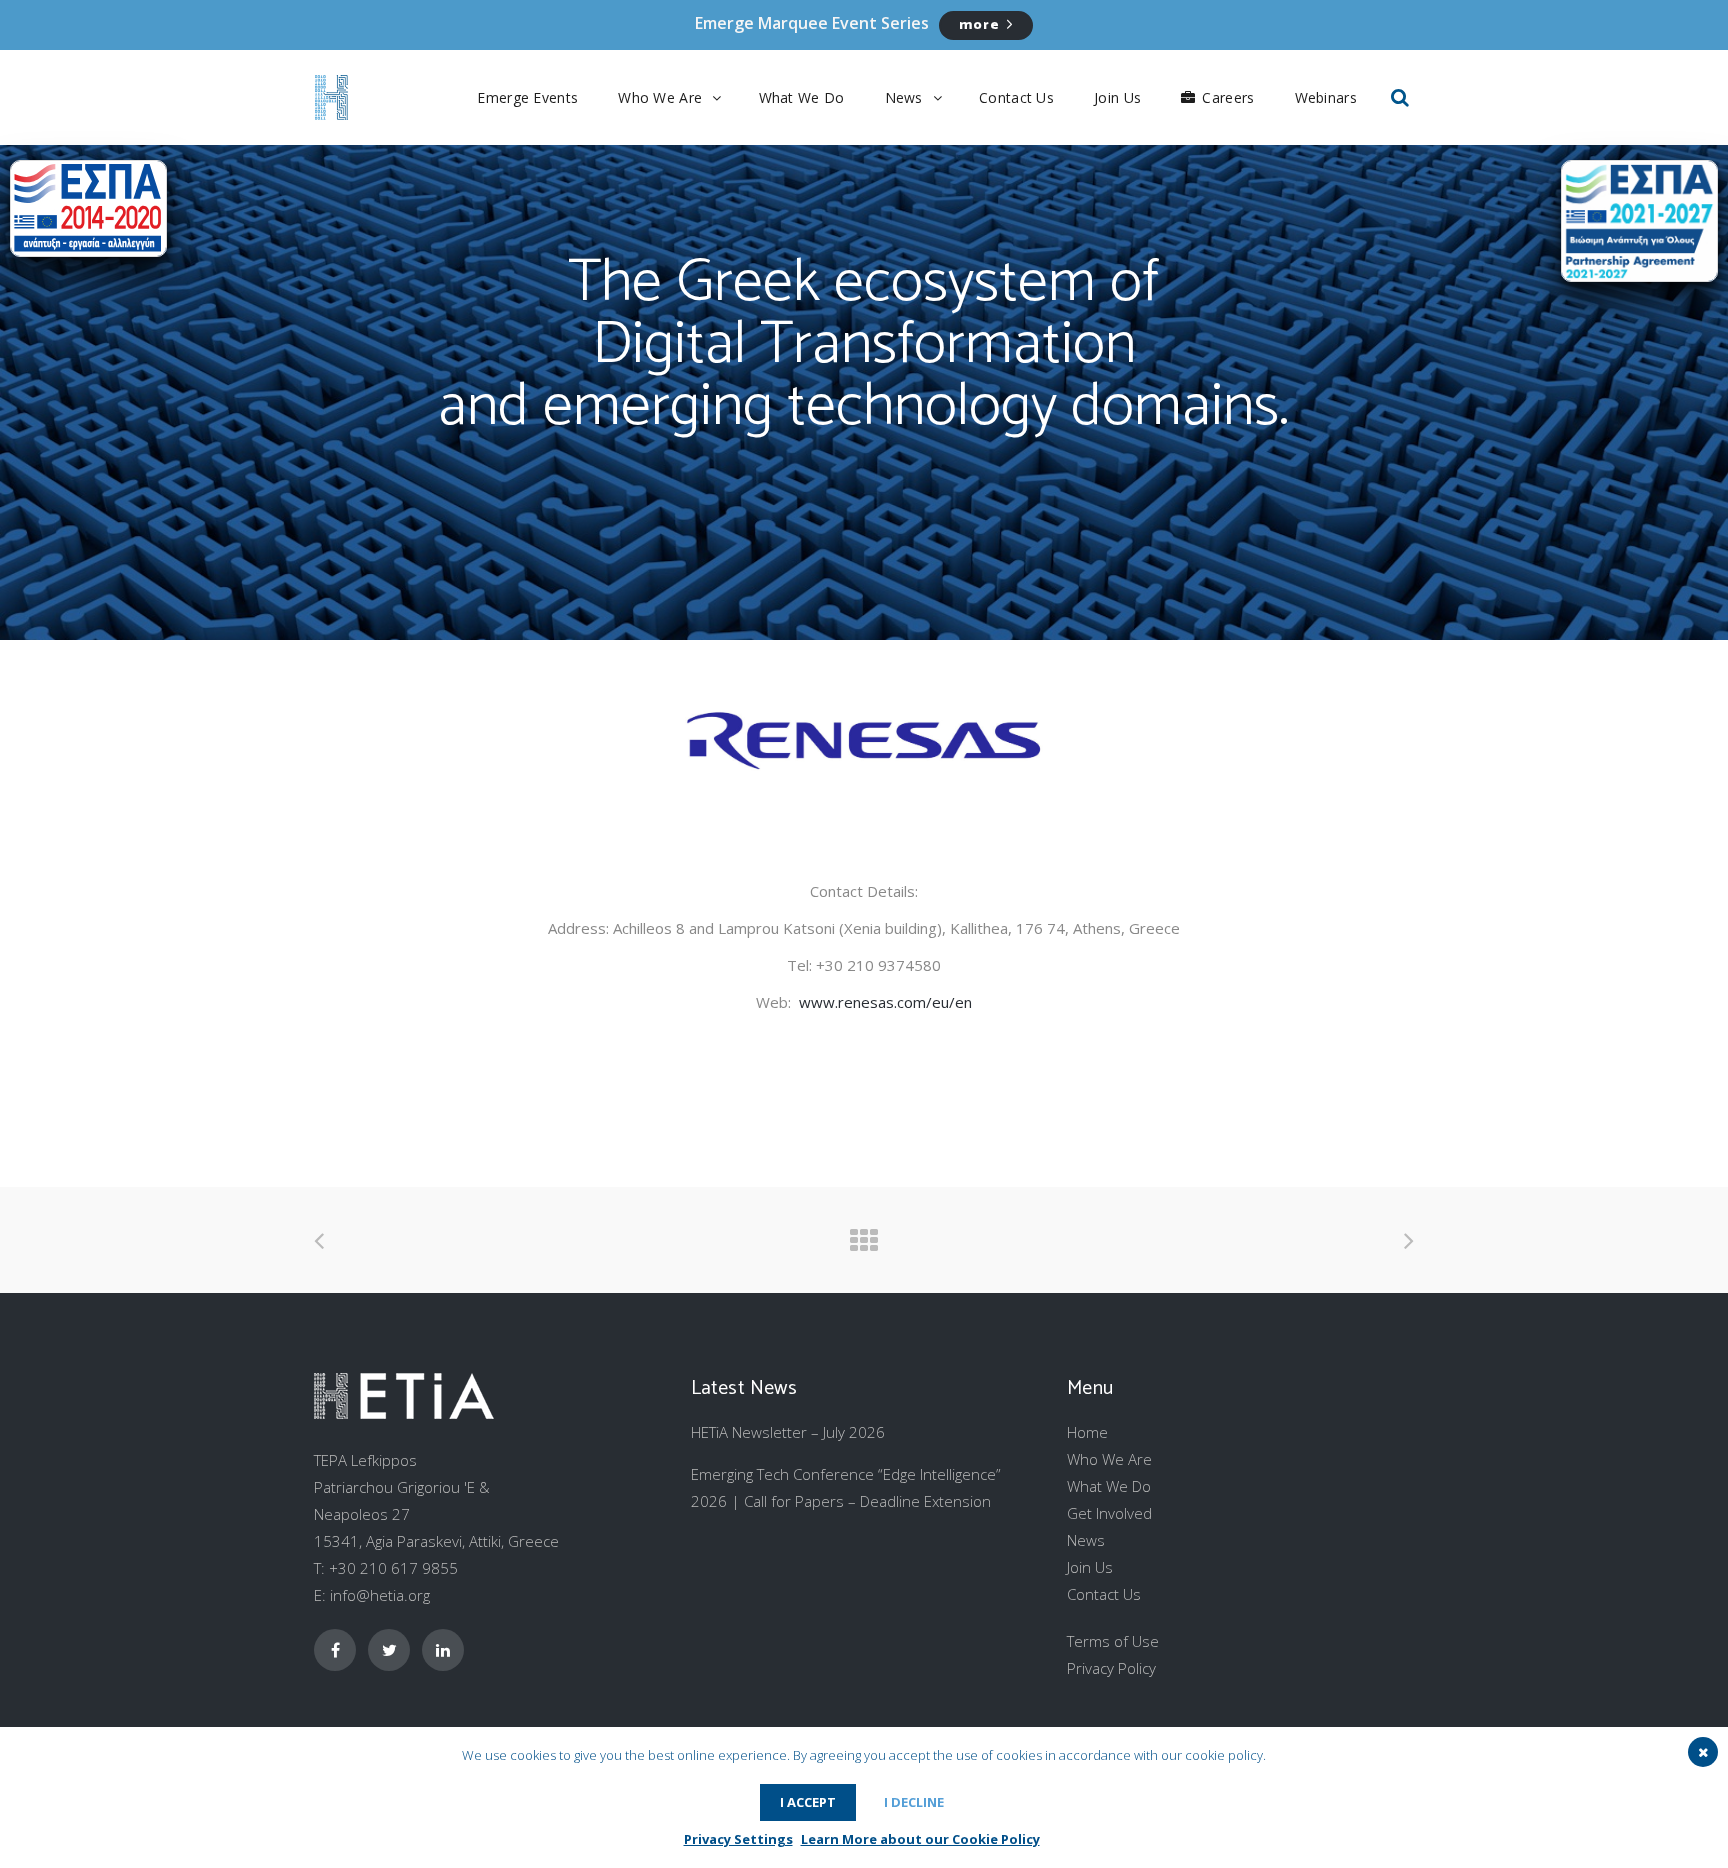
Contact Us (1104, 1594)
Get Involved (1109, 1513)
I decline (914, 1802)
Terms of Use (1113, 1641)
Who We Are (1109, 1459)
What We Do (1109, 1486)
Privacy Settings (738, 1839)
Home (1087, 1432)
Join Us (1090, 1567)
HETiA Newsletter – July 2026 (788, 1432)
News (1086, 1540)
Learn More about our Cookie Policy (920, 1839)
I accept (808, 1802)
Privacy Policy (1111, 1668)
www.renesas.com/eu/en (885, 1002)
